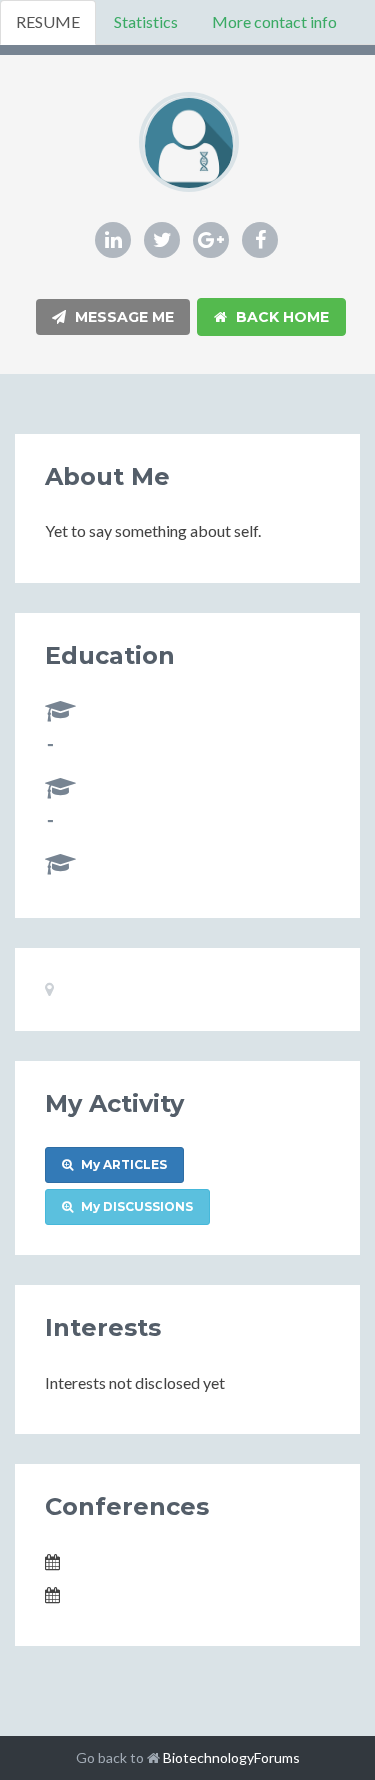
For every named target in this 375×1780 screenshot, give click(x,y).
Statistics (146, 21)
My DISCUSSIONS (135, 1206)
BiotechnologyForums (231, 1757)
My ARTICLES (122, 1164)
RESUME (48, 21)
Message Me (122, 317)
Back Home (280, 317)
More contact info (274, 21)
